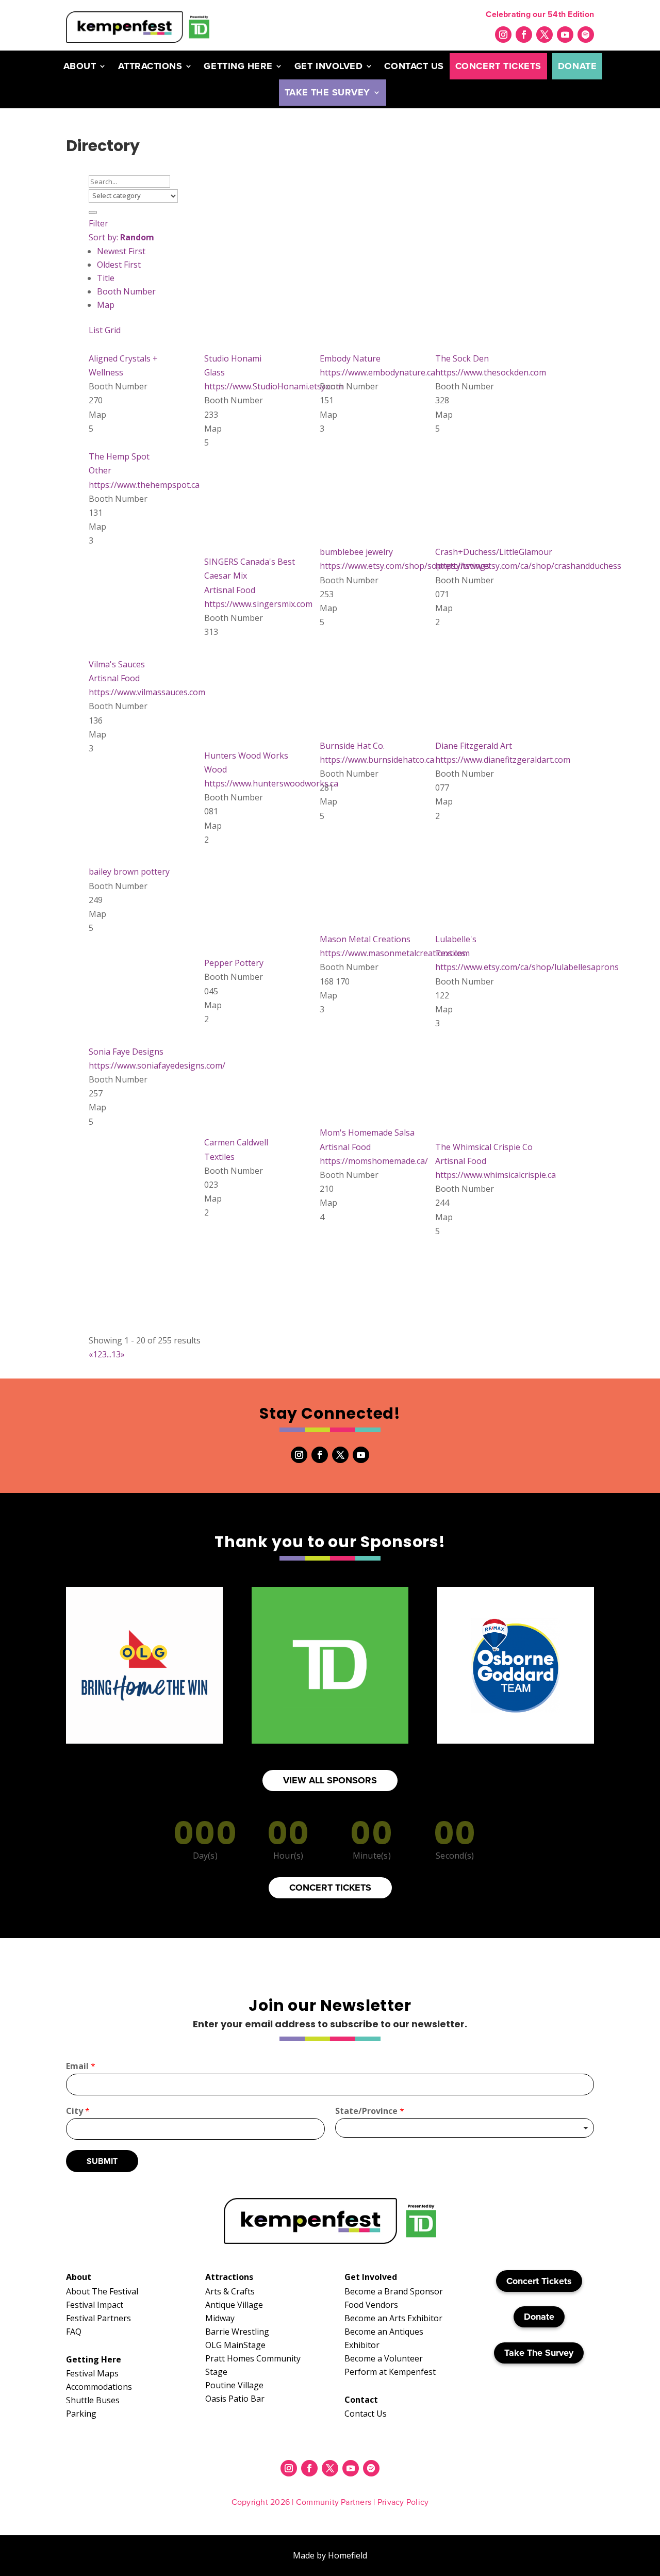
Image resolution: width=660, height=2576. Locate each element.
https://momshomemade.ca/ (374, 1161)
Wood (216, 769)
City (78, 2111)
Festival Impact (95, 2305)
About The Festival (102, 2291)
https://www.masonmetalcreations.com (395, 953)
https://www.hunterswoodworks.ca (271, 783)
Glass (214, 372)
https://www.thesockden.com (491, 372)
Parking (81, 2414)
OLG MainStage (235, 2345)
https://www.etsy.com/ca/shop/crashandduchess (528, 566)
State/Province (370, 2111)
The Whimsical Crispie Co (484, 1147)
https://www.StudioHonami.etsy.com (274, 386)
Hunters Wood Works (246, 756)
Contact (361, 2400)
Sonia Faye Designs (126, 1052)
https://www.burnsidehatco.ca (377, 760)
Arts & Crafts (230, 2291)
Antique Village (234, 2305)
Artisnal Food (230, 590)
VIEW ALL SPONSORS (330, 1780)
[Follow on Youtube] (565, 35)
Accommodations (99, 2387)
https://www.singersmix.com (258, 604)
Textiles (450, 953)
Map (106, 305)
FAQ (74, 2332)
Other (100, 470)
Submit (102, 2161)
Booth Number (126, 291)
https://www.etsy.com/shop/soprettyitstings (405, 566)
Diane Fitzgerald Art (474, 746)
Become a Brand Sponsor (394, 2291)
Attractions (150, 66)
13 (116, 1354)
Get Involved (328, 66)
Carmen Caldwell (236, 1142)
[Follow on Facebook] (524, 35)
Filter (98, 223)
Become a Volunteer (384, 2358)
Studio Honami (233, 358)
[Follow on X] (544, 35)
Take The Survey (327, 92)
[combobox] (465, 2128)
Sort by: (121, 237)
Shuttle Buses (93, 2400)
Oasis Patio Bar (235, 2399)
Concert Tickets (498, 66)
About (80, 66)
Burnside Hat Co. (352, 746)
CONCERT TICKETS (330, 1888)
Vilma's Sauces (117, 664)
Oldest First (119, 265)
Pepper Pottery (234, 963)
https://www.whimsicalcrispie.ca (496, 1175)
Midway (220, 2318)
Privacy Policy (403, 2502)
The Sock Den (462, 358)
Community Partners (334, 2502)
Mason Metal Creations (365, 939)
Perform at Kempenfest (390, 2372)
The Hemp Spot (119, 456)
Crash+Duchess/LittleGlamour (494, 552)
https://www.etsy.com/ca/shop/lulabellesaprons (527, 967)
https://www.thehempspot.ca (144, 485)
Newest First (121, 251)
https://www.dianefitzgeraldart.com (503, 760)
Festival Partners (98, 2318)
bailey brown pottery (129, 872)
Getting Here (238, 66)
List (96, 330)
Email (81, 2066)
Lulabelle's (456, 939)
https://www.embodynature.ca (377, 372)
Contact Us (414, 66)
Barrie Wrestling (237, 2332)
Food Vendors (371, 2305)
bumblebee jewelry (356, 552)
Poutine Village (234, 2385)
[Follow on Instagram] (503, 35)
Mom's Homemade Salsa (367, 1133)
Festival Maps (92, 2373)
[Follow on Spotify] (586, 35)
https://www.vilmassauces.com (147, 692)
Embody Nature (350, 358)
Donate (577, 66)
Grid (113, 330)
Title (106, 278)
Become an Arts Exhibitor (393, 2318)
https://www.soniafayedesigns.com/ (157, 1065)
